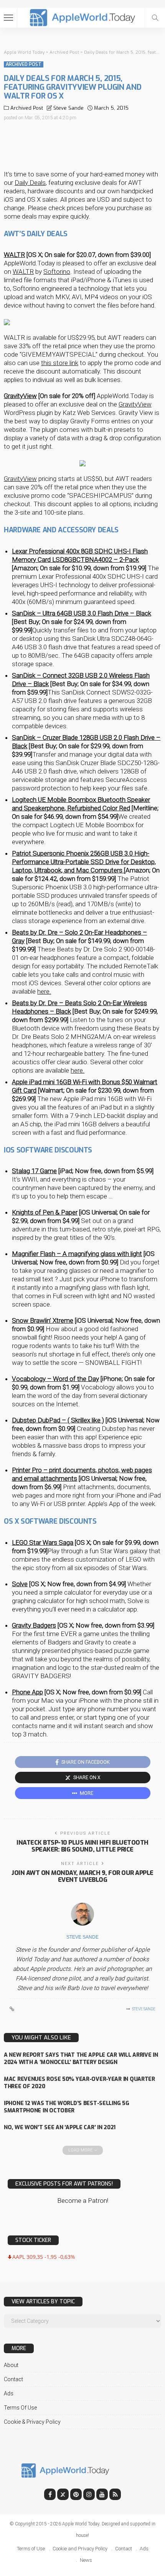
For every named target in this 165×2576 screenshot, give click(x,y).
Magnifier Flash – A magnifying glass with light (77, 1254)
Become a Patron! (83, 2201)
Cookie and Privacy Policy (80, 2549)
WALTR (14, 255)
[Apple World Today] (83, 17)
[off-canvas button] (8, 18)
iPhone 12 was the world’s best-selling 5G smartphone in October (67, 2107)
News (86, 2560)
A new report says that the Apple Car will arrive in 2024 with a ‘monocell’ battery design (81, 2059)
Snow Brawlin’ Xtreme (43, 1320)
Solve (20, 1584)
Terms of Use (20, 2408)
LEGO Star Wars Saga (43, 1542)
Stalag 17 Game (34, 1171)
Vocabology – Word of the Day (55, 1379)
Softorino (57, 272)
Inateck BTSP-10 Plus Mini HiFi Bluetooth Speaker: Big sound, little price (82, 1846)
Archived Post (24, 64)
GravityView (20, 396)
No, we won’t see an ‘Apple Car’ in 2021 (60, 2127)
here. (44, 991)
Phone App (27, 1692)
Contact (13, 2379)
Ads (9, 2393)
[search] (155, 18)
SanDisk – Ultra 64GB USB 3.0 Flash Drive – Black (82, 613)
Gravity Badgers (34, 1625)
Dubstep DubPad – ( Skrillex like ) (58, 1420)
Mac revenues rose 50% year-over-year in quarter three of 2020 (79, 2083)
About (11, 2365)
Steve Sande (68, 108)
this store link (60, 363)
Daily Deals (30, 183)
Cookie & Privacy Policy (32, 2422)
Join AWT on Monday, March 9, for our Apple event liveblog (82, 1876)
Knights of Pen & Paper (45, 1212)
